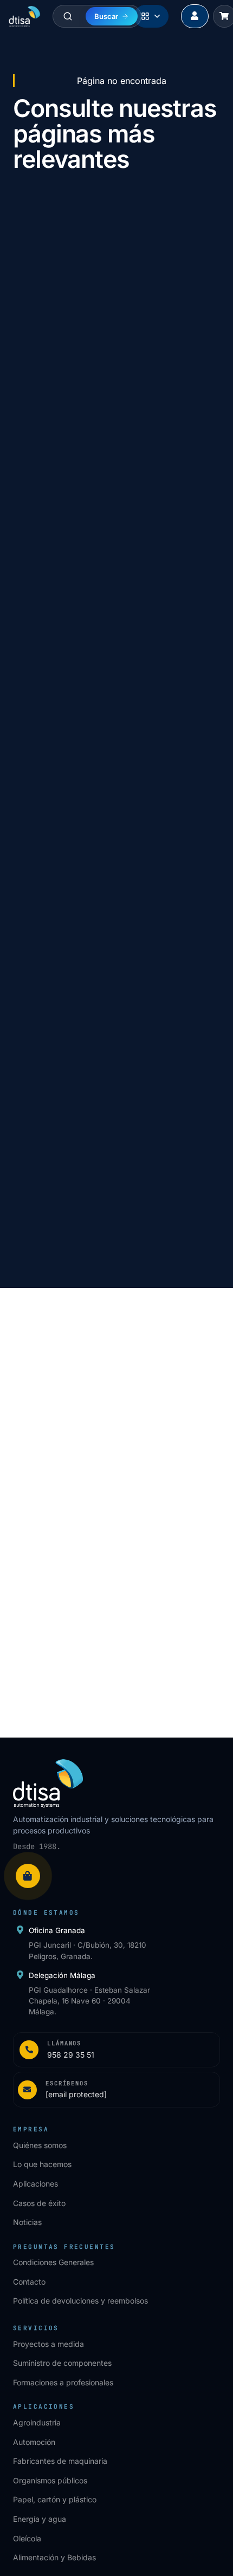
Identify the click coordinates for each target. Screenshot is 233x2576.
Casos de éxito (39, 2203)
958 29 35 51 (72, 1427)
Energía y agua (40, 2519)
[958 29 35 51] (29, 1427)
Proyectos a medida (48, 2344)
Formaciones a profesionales (63, 2382)
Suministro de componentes (62, 2363)
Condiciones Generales (53, 2262)
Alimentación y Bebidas (54, 2557)
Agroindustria (37, 2422)
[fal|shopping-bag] (28, 1876)
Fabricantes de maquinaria (60, 2461)
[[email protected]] (29, 1450)
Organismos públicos (50, 2480)
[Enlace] (116, 2050)
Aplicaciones (35, 2184)
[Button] (195, 17)
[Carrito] (224, 16)
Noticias (27, 2222)
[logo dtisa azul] (25, 16)
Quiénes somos (40, 2145)
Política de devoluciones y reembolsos (80, 2301)
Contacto (29, 2282)
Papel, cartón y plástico (55, 2499)
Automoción (34, 2442)
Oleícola (27, 2538)
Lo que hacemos (42, 2164)
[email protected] (80, 1450)
